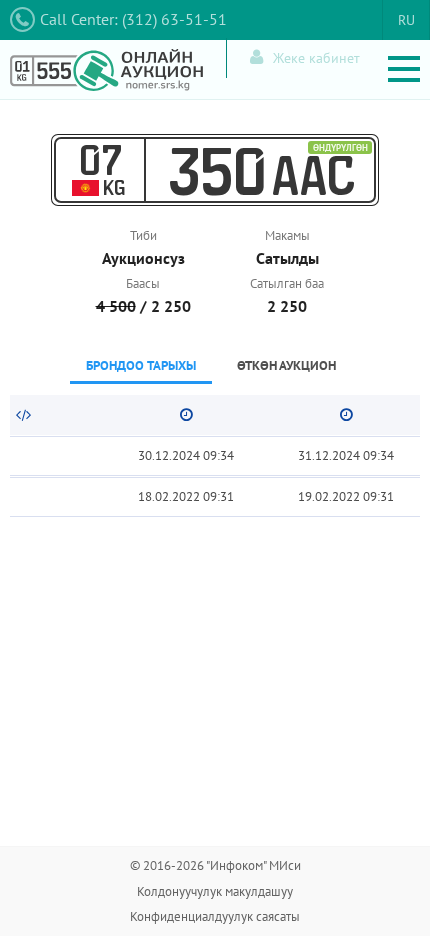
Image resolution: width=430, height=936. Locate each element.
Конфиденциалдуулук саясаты (215, 916)
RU (406, 20)
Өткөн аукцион (286, 365)
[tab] (141, 367)
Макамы (287, 235)
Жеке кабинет (316, 58)
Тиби (143, 235)
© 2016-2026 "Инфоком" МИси (215, 865)
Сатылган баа (287, 283)
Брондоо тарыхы (141, 365)
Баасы (143, 283)
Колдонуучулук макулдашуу (215, 891)
